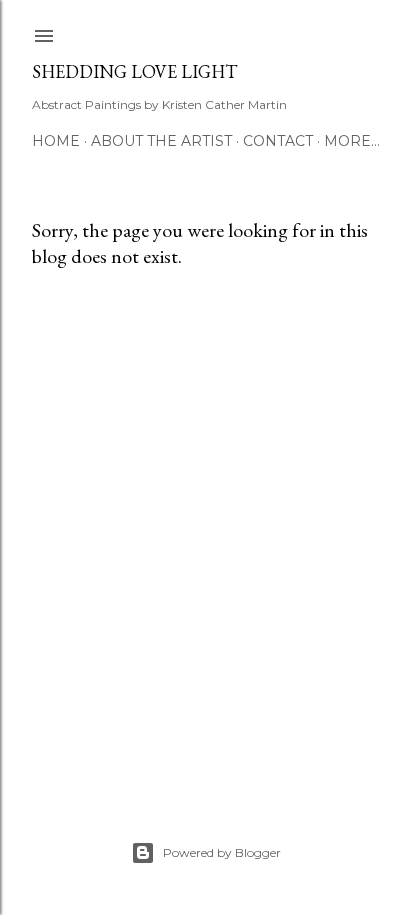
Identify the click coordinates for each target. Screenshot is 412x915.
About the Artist (161, 141)
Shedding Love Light (134, 71)
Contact (278, 141)
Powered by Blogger (222, 852)
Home (56, 141)
